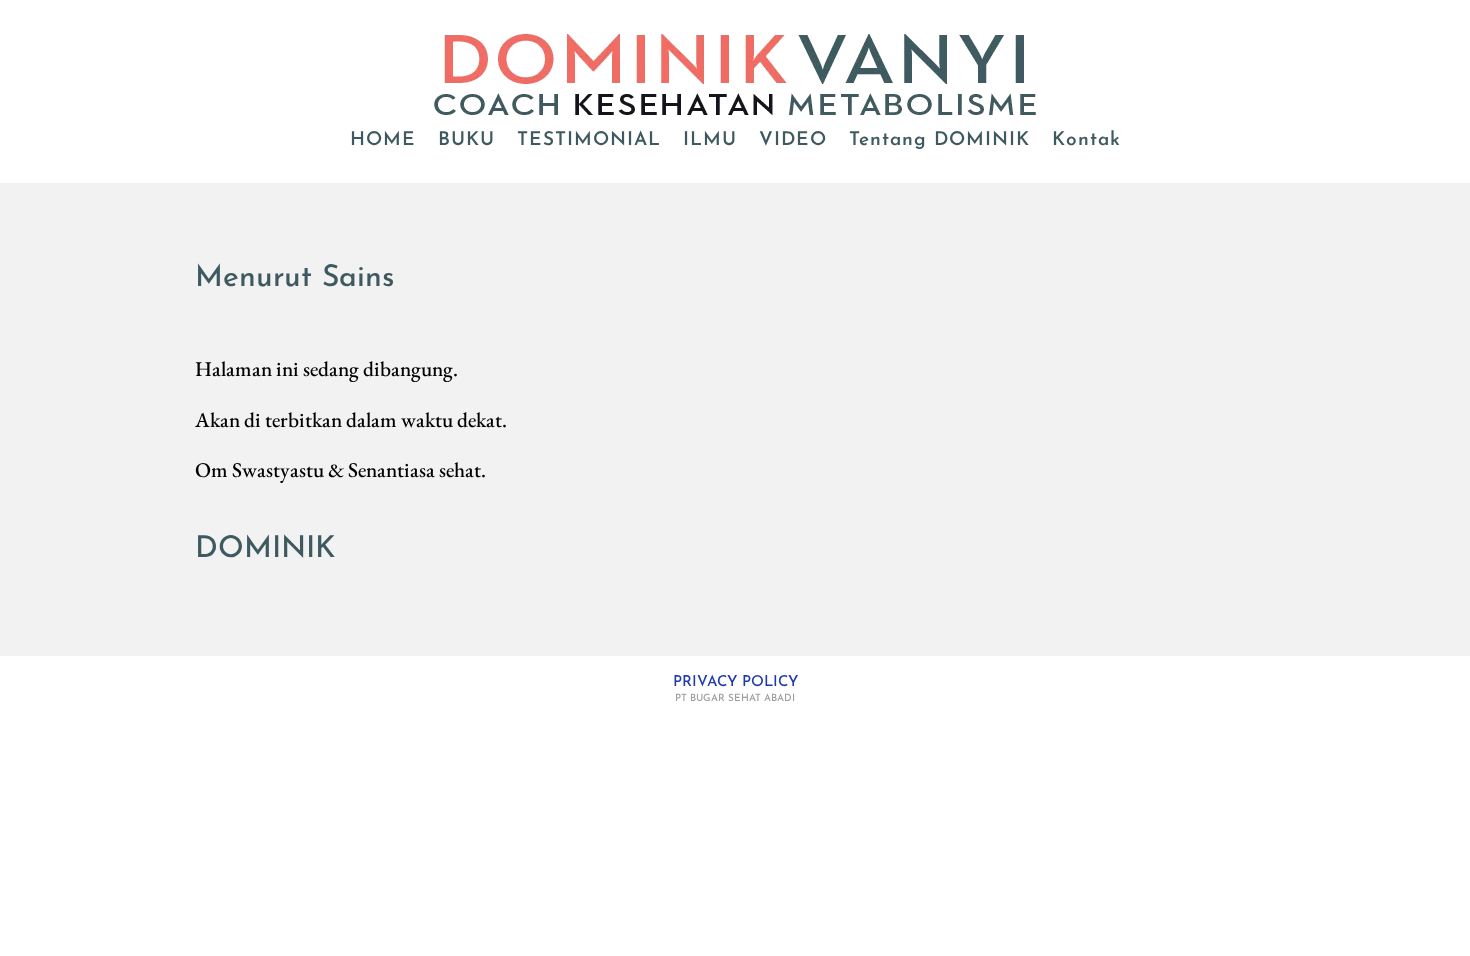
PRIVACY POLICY (735, 682)
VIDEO (793, 142)
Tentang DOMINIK (939, 142)
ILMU (710, 142)
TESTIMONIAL (589, 142)
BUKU (466, 142)
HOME (383, 142)
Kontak (1086, 142)
